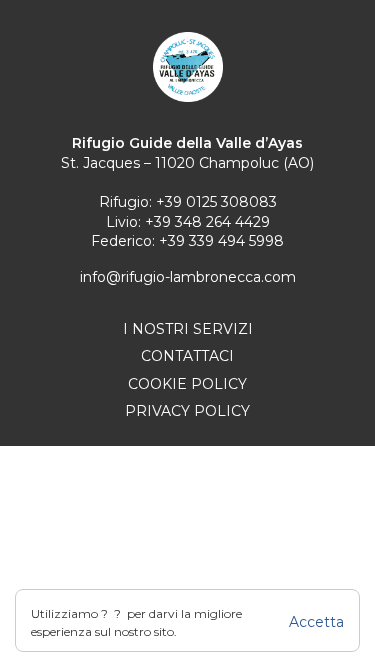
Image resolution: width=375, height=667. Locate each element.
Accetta (316, 622)
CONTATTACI (187, 356)
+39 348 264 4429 (207, 222)
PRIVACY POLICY (187, 411)
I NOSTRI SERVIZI (188, 329)
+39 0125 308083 (216, 202)
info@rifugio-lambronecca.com (188, 277)
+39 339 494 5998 (221, 241)
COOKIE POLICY (187, 384)
